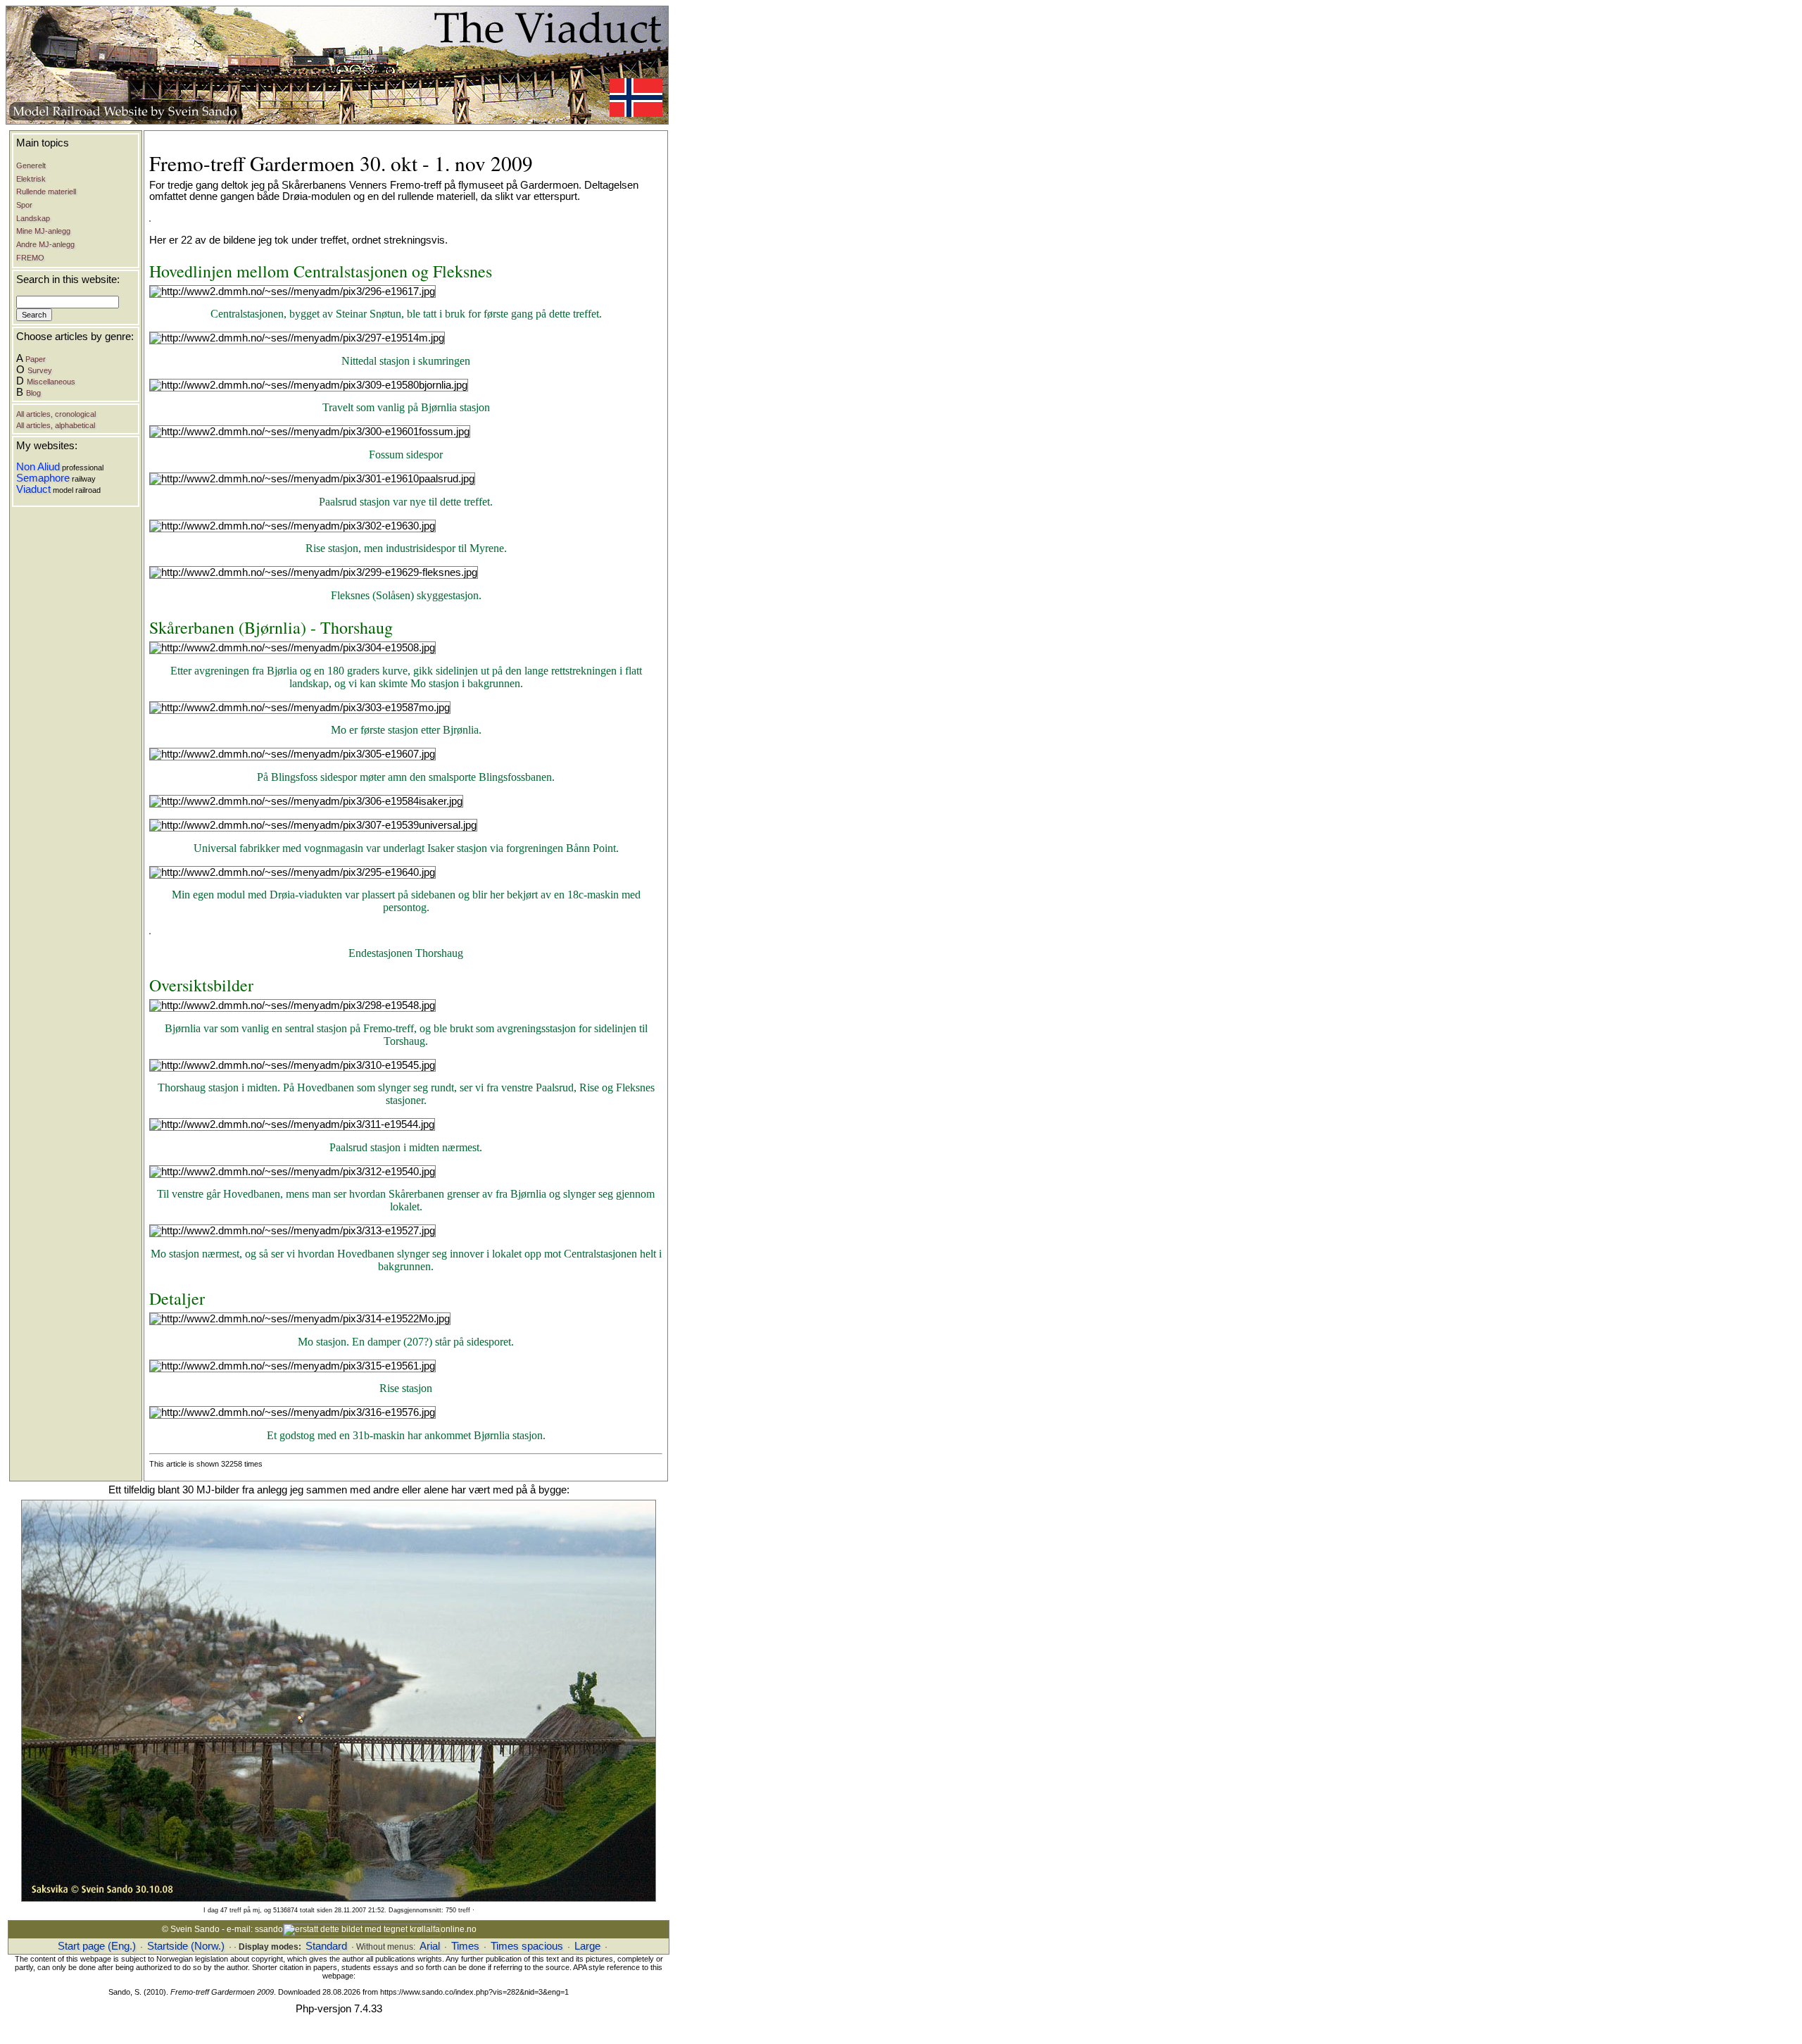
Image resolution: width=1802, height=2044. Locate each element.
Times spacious (527, 1946)
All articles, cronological (56, 414)
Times (465, 1946)
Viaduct (33, 489)
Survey (40, 370)
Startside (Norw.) (186, 1946)
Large (587, 1946)
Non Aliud (38, 467)
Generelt (31, 165)
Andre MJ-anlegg (45, 244)
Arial (430, 1946)
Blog (33, 393)
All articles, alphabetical (56, 425)
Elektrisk (31, 179)
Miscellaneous (51, 382)
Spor (24, 205)
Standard (326, 1946)
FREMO (30, 258)
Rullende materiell (46, 192)
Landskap (33, 218)
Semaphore (43, 478)
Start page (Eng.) (97, 1946)
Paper (36, 359)
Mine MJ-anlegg (43, 231)
